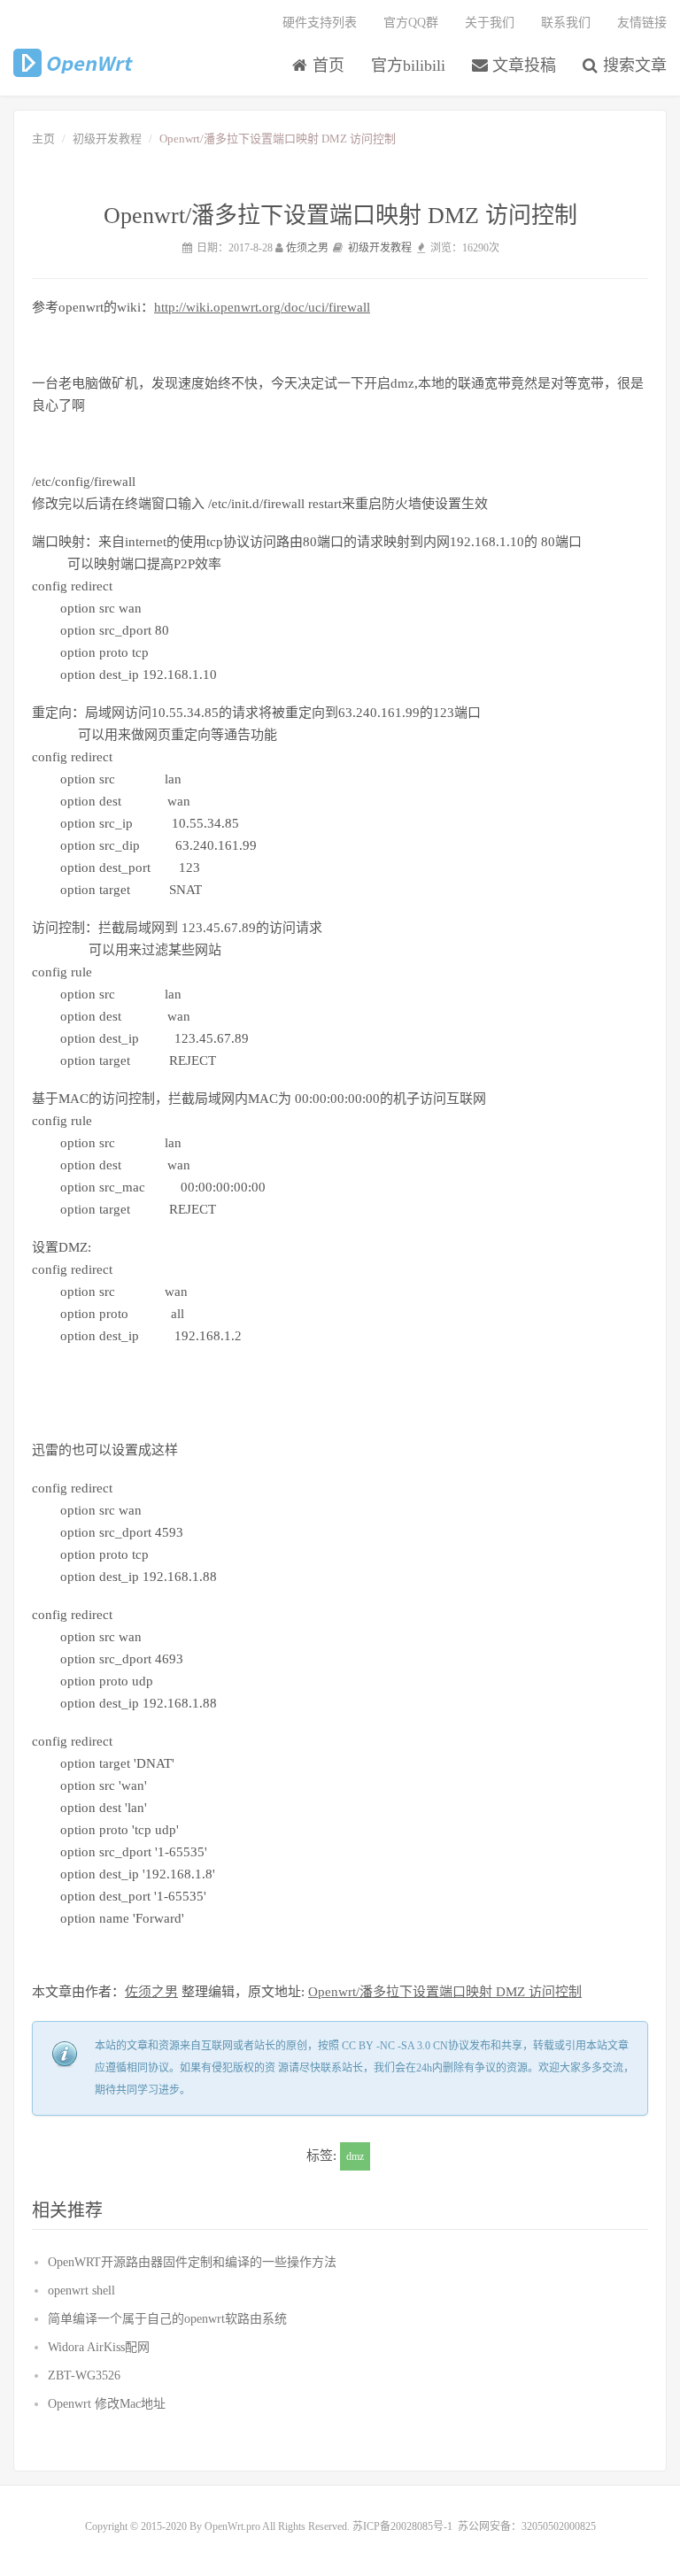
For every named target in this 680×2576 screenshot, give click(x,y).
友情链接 (642, 23)
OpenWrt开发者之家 (74, 63)
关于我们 (490, 23)
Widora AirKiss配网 (99, 2347)
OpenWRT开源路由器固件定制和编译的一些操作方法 (192, 2262)
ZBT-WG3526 (84, 2375)
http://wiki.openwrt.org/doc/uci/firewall (262, 307)
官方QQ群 (411, 23)
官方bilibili (408, 66)
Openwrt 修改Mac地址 (107, 2404)
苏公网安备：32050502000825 (527, 2526)
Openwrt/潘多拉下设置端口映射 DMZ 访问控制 (445, 1992)
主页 (43, 139)
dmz (355, 2156)
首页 (326, 66)
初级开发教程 (107, 139)
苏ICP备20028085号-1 (402, 2526)
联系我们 (566, 23)
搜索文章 (633, 66)
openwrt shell (81, 2291)
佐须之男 (307, 248)
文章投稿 (522, 66)
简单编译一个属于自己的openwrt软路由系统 (167, 2319)
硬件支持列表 (320, 23)
